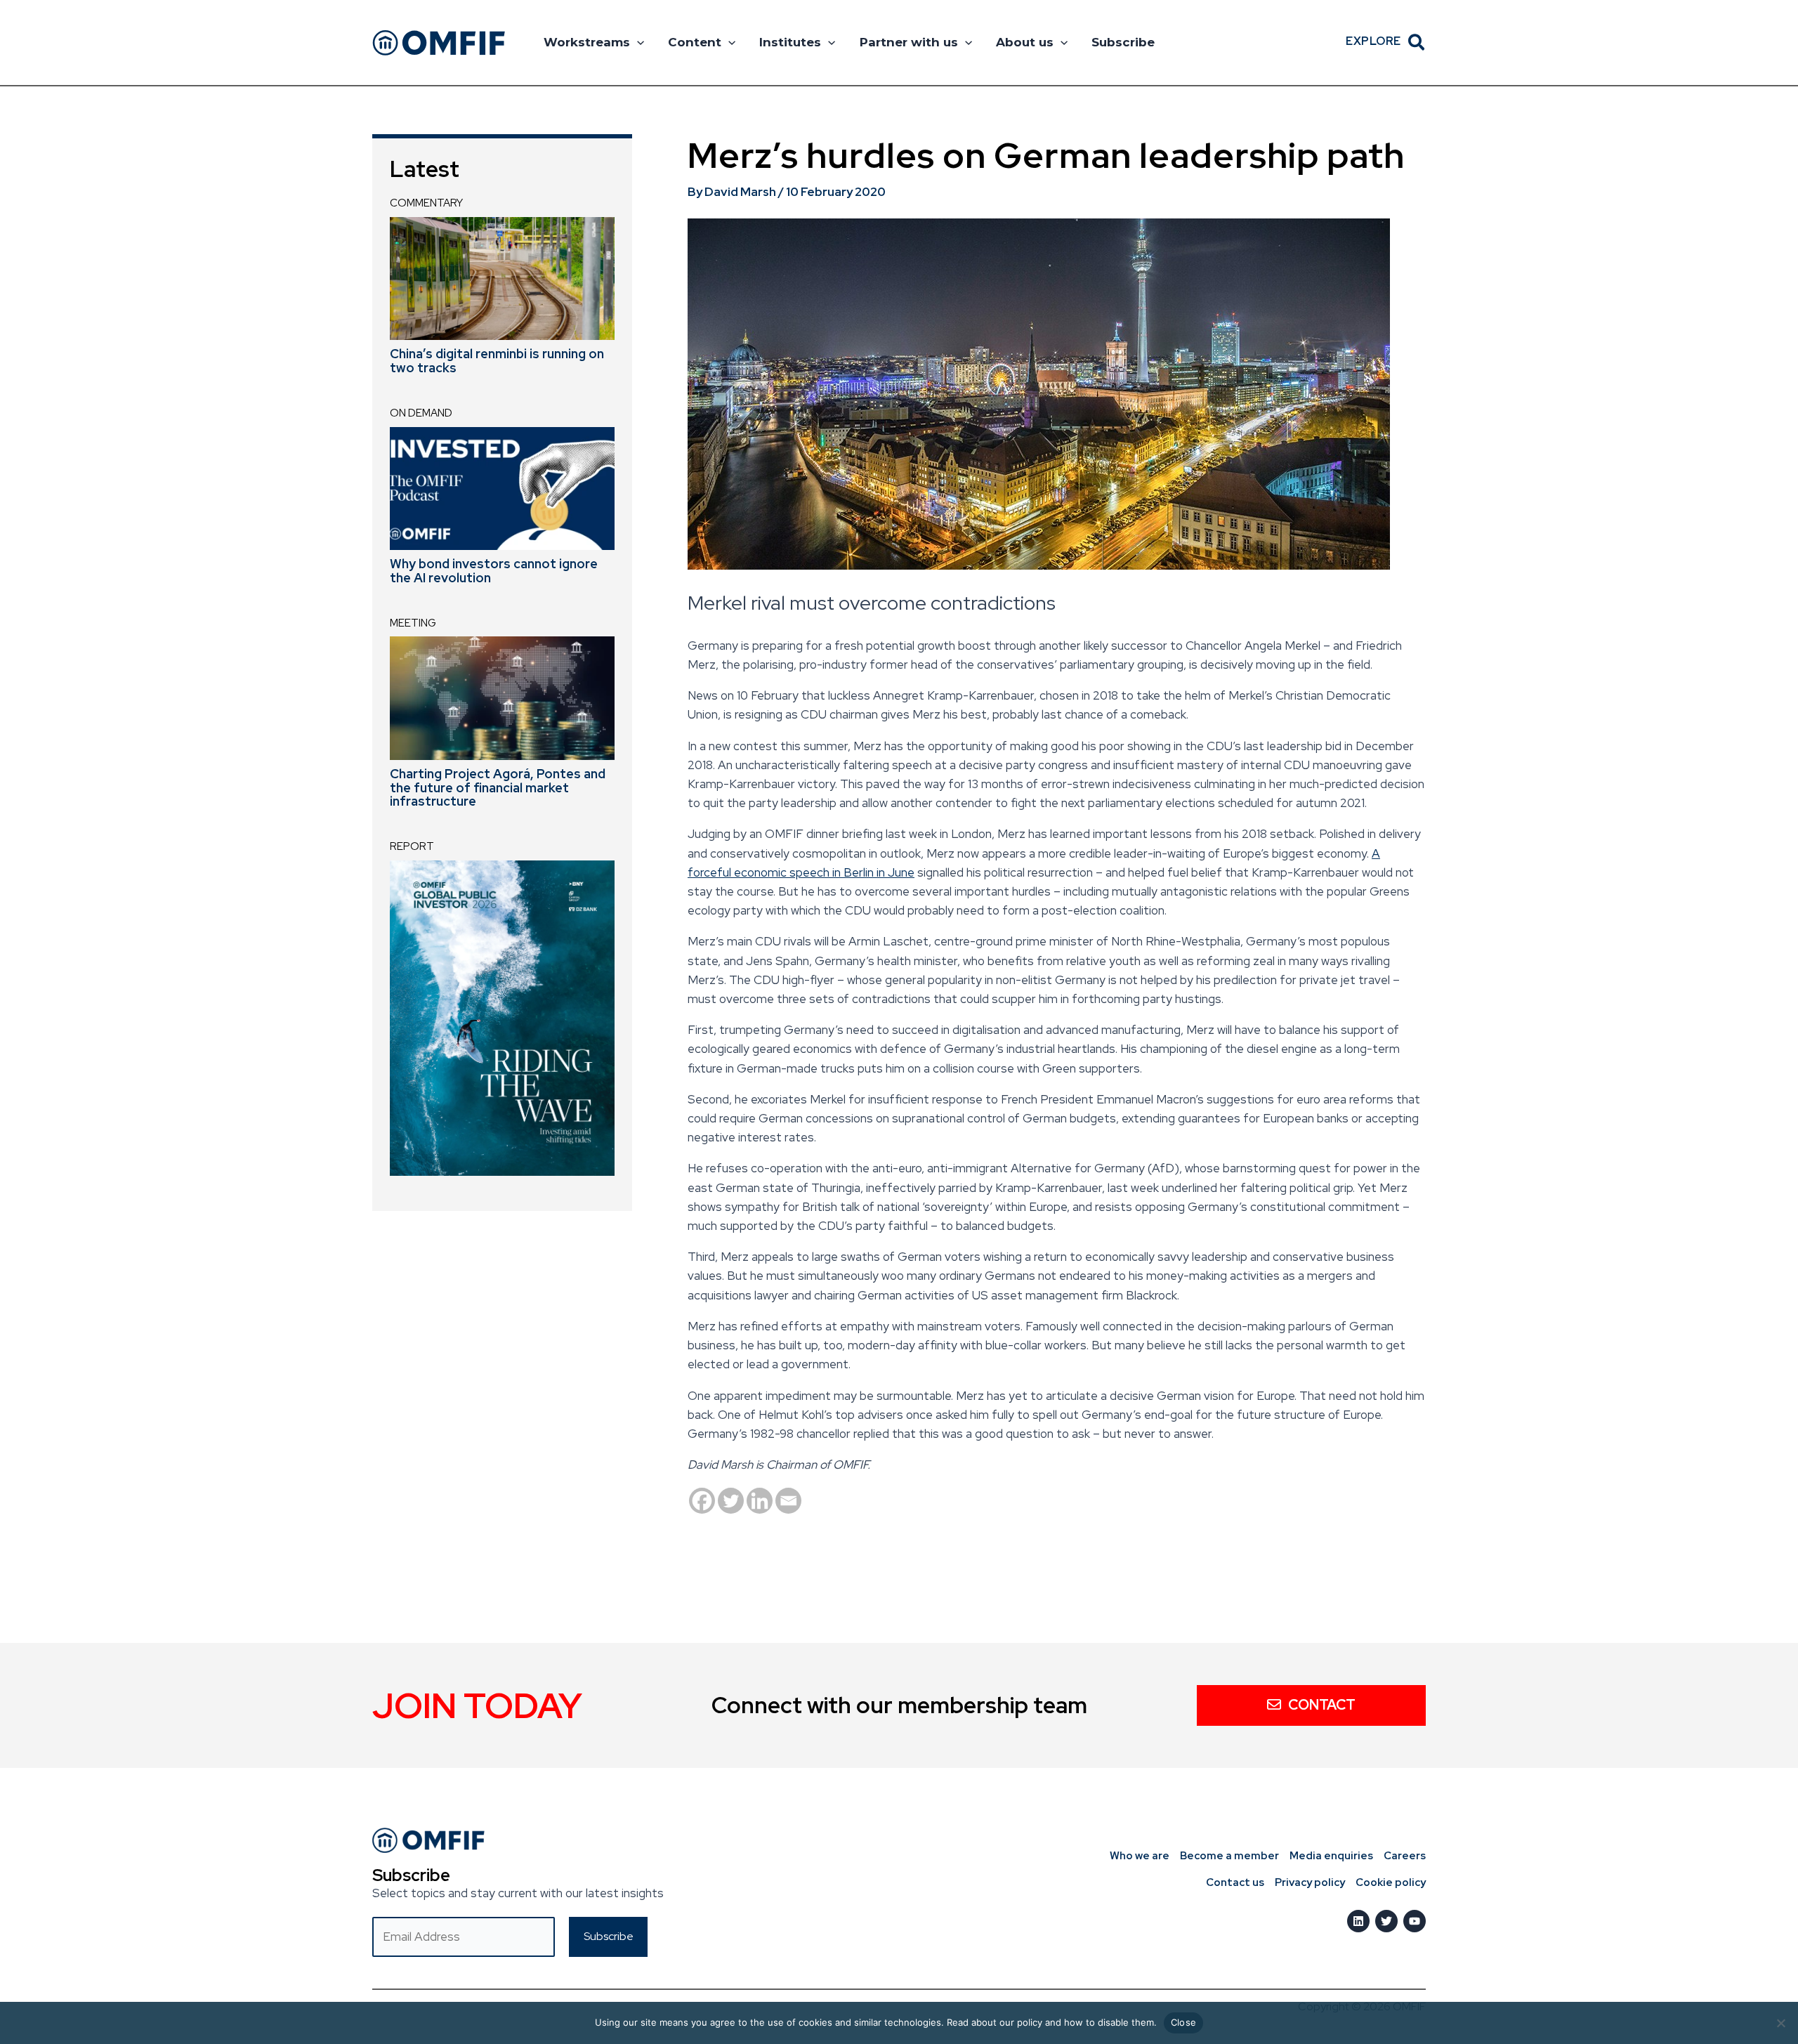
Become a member (1229, 1856)
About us (1025, 42)
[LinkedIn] (1358, 1921)
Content (695, 42)
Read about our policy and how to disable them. (1052, 2022)
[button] (637, 42)
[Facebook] (702, 1501)
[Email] (788, 1501)
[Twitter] (731, 1501)
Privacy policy (1310, 1882)
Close (1183, 2022)
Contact (1322, 1705)
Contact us (1235, 1882)
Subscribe (1123, 42)
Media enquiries (1331, 1856)
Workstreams (587, 42)
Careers (1405, 1856)
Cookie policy (1391, 1882)
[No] (1780, 2023)
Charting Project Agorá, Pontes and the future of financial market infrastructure (498, 788)
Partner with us (909, 42)
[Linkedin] (760, 1501)
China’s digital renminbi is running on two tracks (497, 361)
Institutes (790, 42)
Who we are (1140, 1856)
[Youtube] (1415, 1921)
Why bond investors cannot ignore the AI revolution (494, 571)
